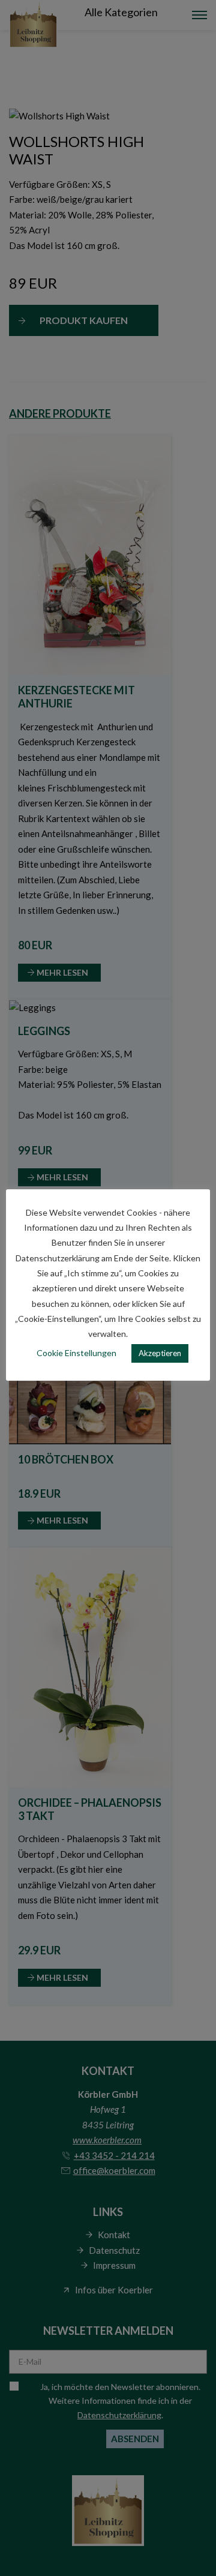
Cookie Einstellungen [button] (76, 1353)
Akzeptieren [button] (160, 1353)
